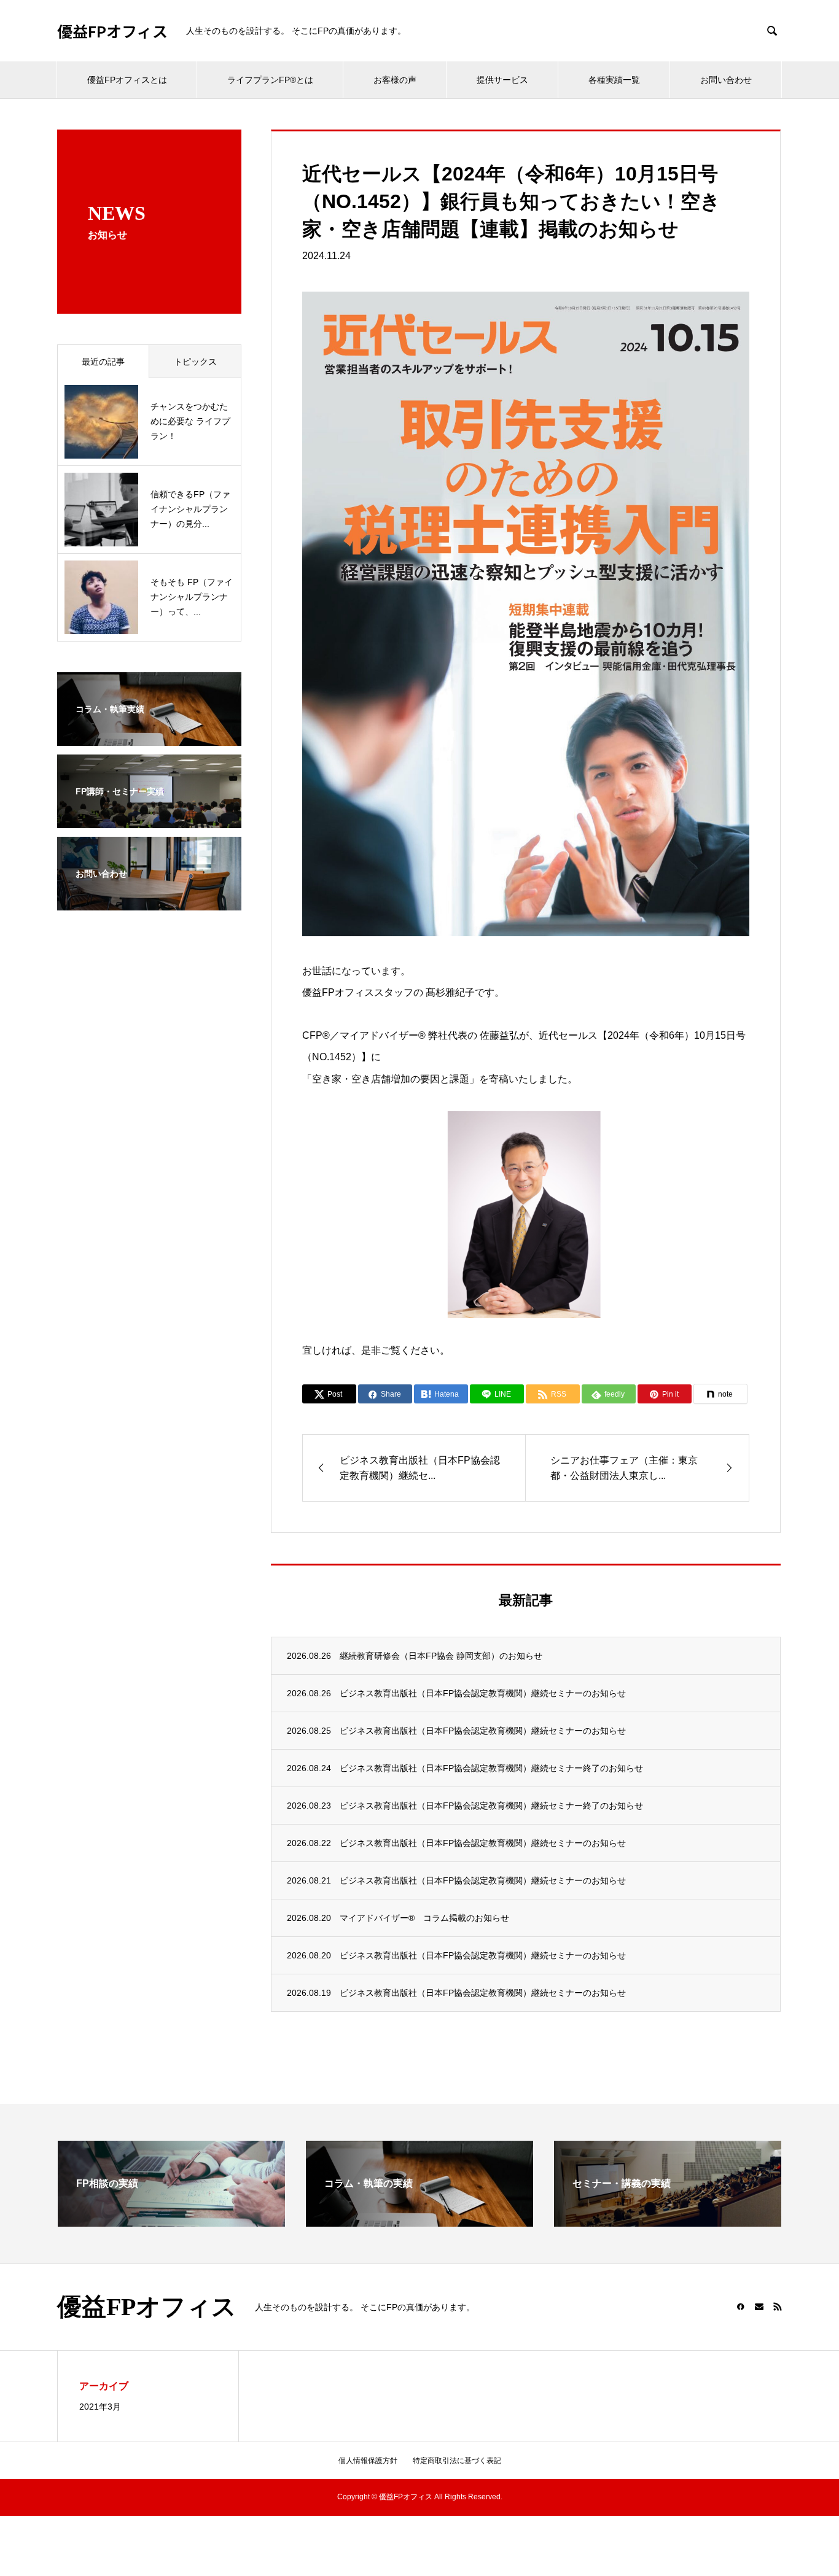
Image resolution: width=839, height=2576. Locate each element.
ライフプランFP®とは (270, 80)
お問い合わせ (726, 80)
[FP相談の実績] (171, 2221)
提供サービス (502, 80)
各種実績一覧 (614, 80)
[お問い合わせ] (149, 902)
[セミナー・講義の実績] (668, 2221)
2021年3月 (100, 2407)
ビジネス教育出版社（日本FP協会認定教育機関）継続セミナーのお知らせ (483, 1693)
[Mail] (759, 2306)
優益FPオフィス (112, 31)
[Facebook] (741, 2306)
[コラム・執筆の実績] (419, 2221)
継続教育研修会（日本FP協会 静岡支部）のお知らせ (441, 1656)
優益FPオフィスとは (127, 80)
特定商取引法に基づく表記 (457, 2461)
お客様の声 (395, 80)
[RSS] (778, 2306)
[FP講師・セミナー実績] (149, 820)
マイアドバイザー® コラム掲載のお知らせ (424, 1918)
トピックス (195, 362)
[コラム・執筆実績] (149, 738)
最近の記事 (103, 362)
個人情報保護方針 (368, 2461)
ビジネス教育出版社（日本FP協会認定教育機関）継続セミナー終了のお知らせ (491, 1768)
